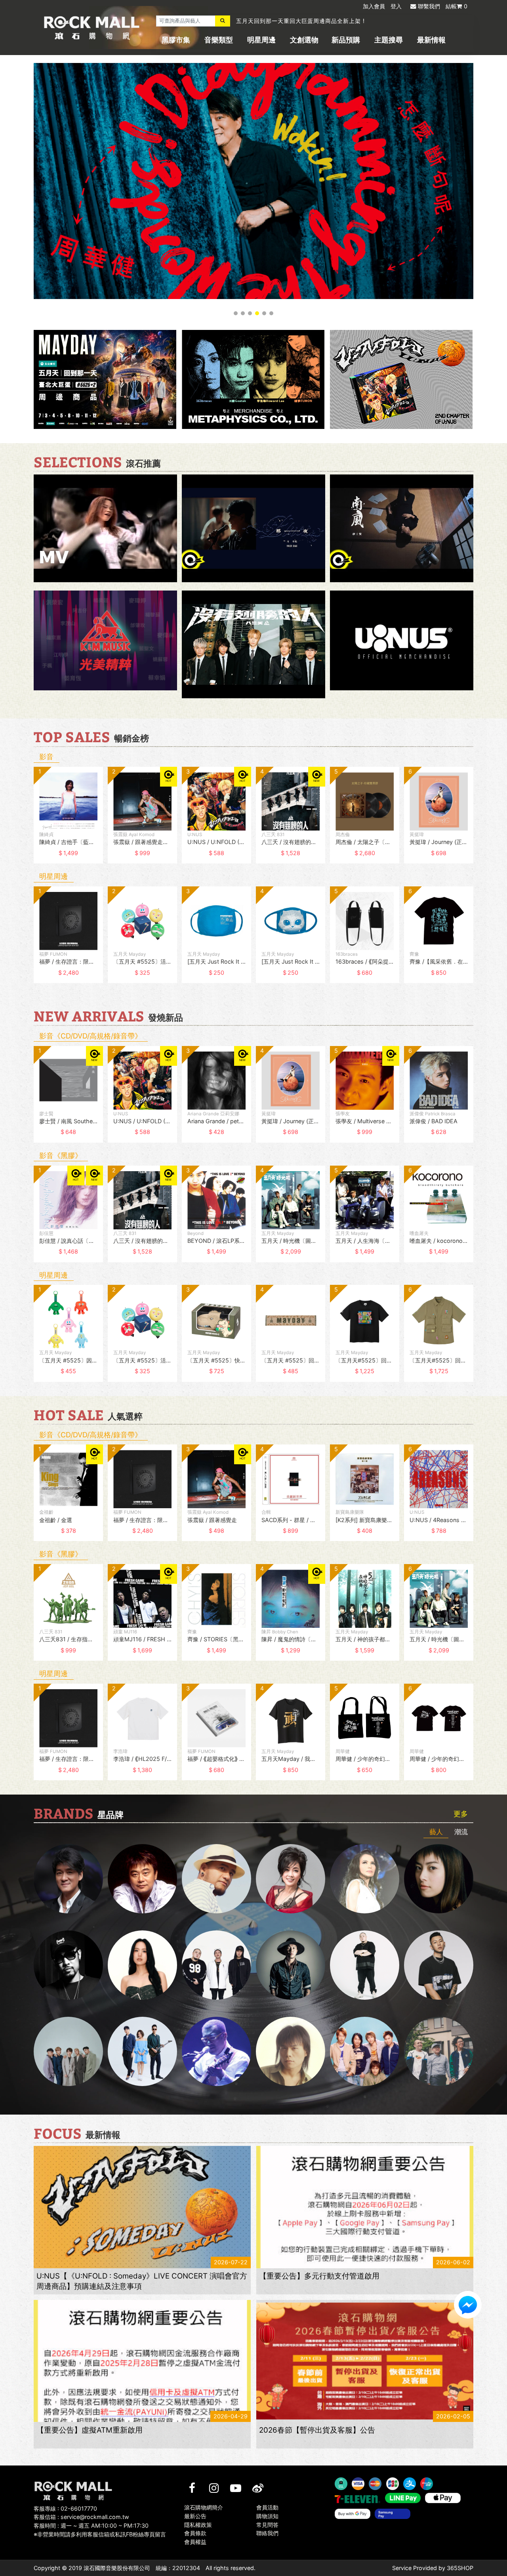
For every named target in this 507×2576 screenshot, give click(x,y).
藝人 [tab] (436, 1832)
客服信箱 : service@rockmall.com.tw (81, 2517)
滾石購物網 (92, 28)
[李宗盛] (216, 2051)
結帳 (456, 6)
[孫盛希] (142, 1965)
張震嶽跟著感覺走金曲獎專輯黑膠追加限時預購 (298, 22)
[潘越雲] (365, 1879)
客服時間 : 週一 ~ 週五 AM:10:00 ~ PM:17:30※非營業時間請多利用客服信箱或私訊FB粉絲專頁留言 (100, 2530)
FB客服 (468, 2305)
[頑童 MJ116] (216, 1965)
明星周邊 (261, 40)
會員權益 (195, 2542)
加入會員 (374, 6)
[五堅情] (68, 2051)
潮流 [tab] (461, 1832)
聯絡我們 (267, 2533)
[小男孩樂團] (142, 2051)
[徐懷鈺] (439, 1879)
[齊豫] (291, 1879)
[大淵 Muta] (365, 1965)
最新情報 (431, 40)
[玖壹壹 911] (439, 2051)
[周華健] (68, 1879)
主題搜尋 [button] (389, 40)
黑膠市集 (176, 40)
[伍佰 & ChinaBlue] (291, 2051)
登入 (396, 6)
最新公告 (195, 2516)
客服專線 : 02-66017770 (65, 2508)
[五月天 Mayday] (365, 2051)
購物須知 (267, 2516)
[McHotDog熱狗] (68, 1965)
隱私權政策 (198, 2524)
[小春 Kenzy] (291, 1965)
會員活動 (267, 2507)
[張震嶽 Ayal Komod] (216, 1879)
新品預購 (346, 40)
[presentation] (26, 821)
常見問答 (267, 2524)
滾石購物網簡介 (204, 2507)
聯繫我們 (429, 6)
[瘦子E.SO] (439, 1965)
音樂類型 (219, 40)
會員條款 (195, 2533)
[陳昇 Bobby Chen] (142, 1879)
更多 (461, 1814)
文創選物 (304, 40)
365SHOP (460, 2568)
